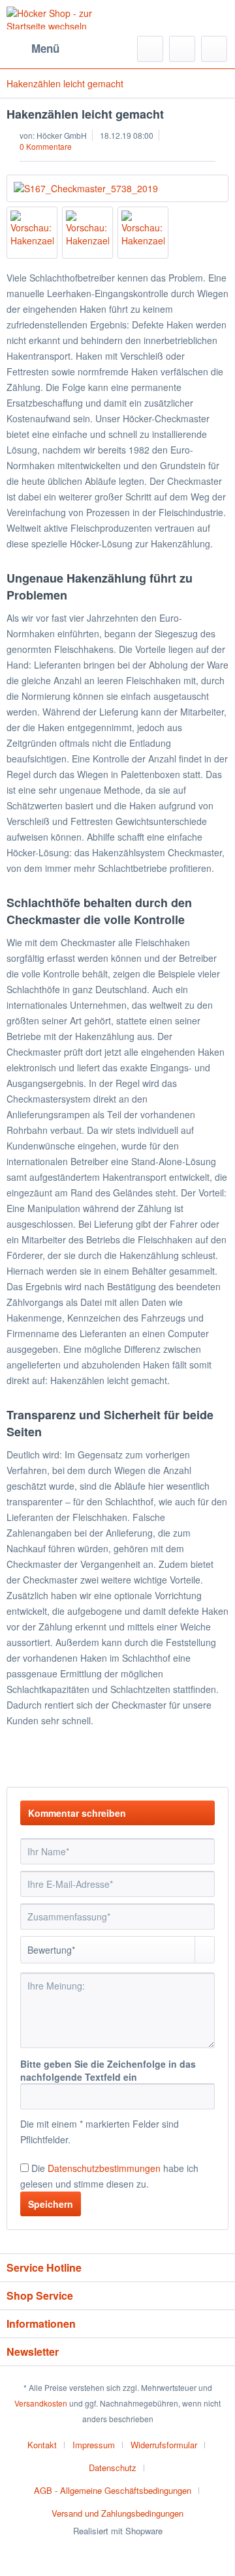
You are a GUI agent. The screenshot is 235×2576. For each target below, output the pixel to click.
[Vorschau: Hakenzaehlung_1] (32, 233)
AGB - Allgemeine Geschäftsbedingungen (113, 2490)
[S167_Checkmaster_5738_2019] (117, 188)
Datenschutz (113, 2467)
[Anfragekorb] (214, 49)
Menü (45, 48)
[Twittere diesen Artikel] (195, 1760)
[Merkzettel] (182, 49)
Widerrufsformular (164, 2445)
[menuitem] (33, 49)
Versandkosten (41, 2403)
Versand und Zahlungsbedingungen (117, 2513)
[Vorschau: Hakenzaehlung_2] (87, 233)
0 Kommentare (46, 146)
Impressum (94, 2445)
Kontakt (42, 2445)
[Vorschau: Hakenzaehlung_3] (143, 233)
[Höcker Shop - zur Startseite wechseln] (62, 18)
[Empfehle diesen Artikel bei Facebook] (218, 1760)
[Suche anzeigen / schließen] (150, 49)
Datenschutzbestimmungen (104, 2168)
